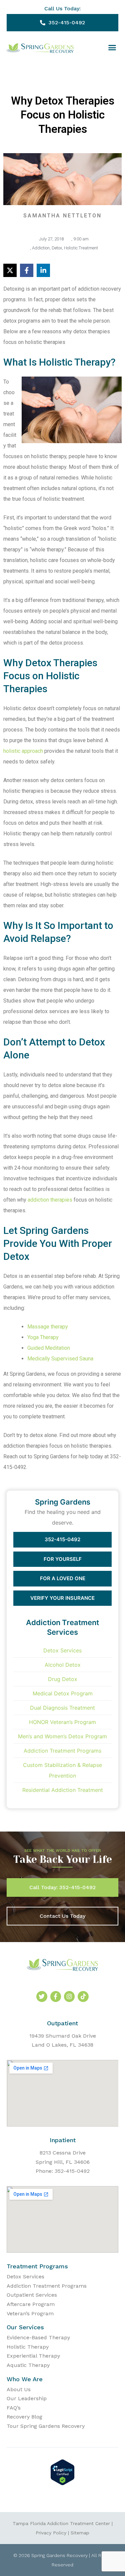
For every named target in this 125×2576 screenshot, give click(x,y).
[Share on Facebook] (27, 270)
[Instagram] (69, 1996)
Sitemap (80, 2533)
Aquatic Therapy (28, 2365)
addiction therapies (50, 1200)
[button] (112, 48)
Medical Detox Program (63, 1693)
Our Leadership (27, 2398)
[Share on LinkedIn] (43, 270)
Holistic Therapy (28, 2347)
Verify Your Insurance (62, 1598)
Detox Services (62, 1650)
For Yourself (63, 1559)
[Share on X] (10, 270)
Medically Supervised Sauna (60, 1359)
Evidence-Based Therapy (38, 2337)
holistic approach (23, 751)
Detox (57, 248)
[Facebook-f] (56, 1996)
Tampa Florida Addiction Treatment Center (61, 2523)
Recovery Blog (24, 2417)
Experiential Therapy (33, 2356)
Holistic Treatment (81, 248)
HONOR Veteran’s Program (62, 1722)
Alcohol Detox (63, 1665)
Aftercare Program (31, 2304)
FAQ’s (14, 2408)
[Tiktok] (83, 1996)
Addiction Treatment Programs (62, 1751)
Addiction (41, 248)
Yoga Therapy (43, 1337)
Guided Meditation (49, 1348)
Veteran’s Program (30, 2313)
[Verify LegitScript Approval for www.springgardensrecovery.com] (62, 2483)
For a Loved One (63, 1578)
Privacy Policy (51, 2533)
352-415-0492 (62, 1539)
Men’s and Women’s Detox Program (62, 1736)
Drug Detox (63, 1679)
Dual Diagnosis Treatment (62, 1708)
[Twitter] (42, 1996)
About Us (19, 2389)
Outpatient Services (32, 2295)
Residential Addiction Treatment (63, 1790)
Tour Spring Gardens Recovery (46, 2426)
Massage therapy (48, 1327)
